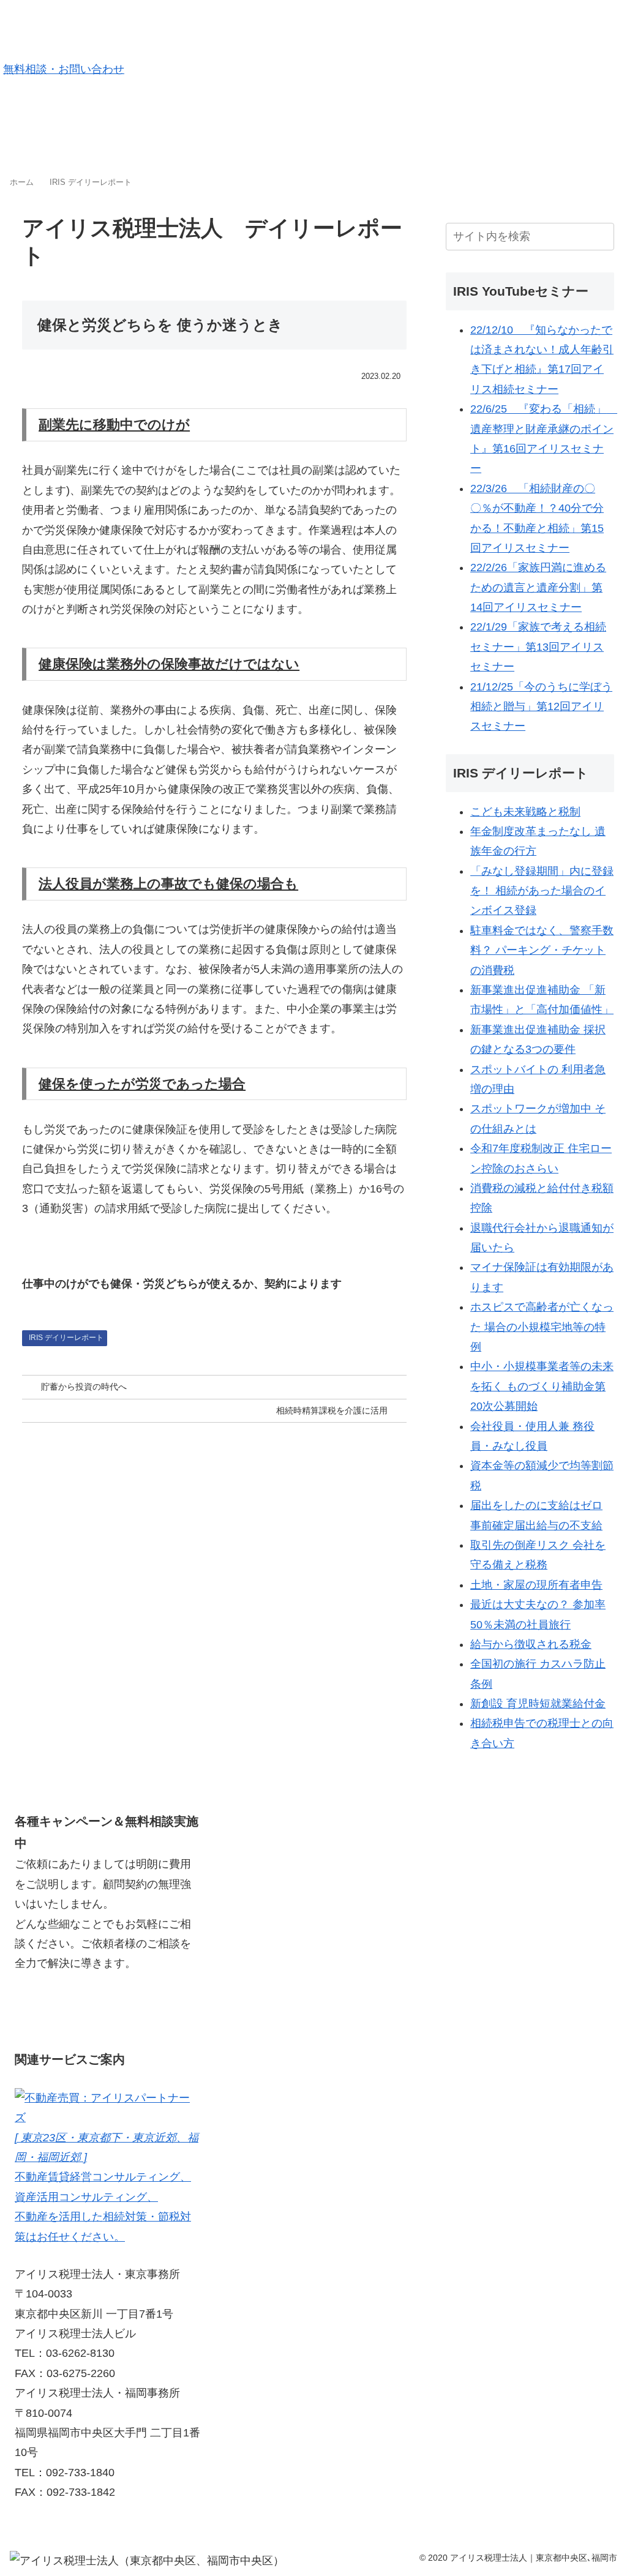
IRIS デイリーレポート (66, 1338)
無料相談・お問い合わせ (64, 69)
